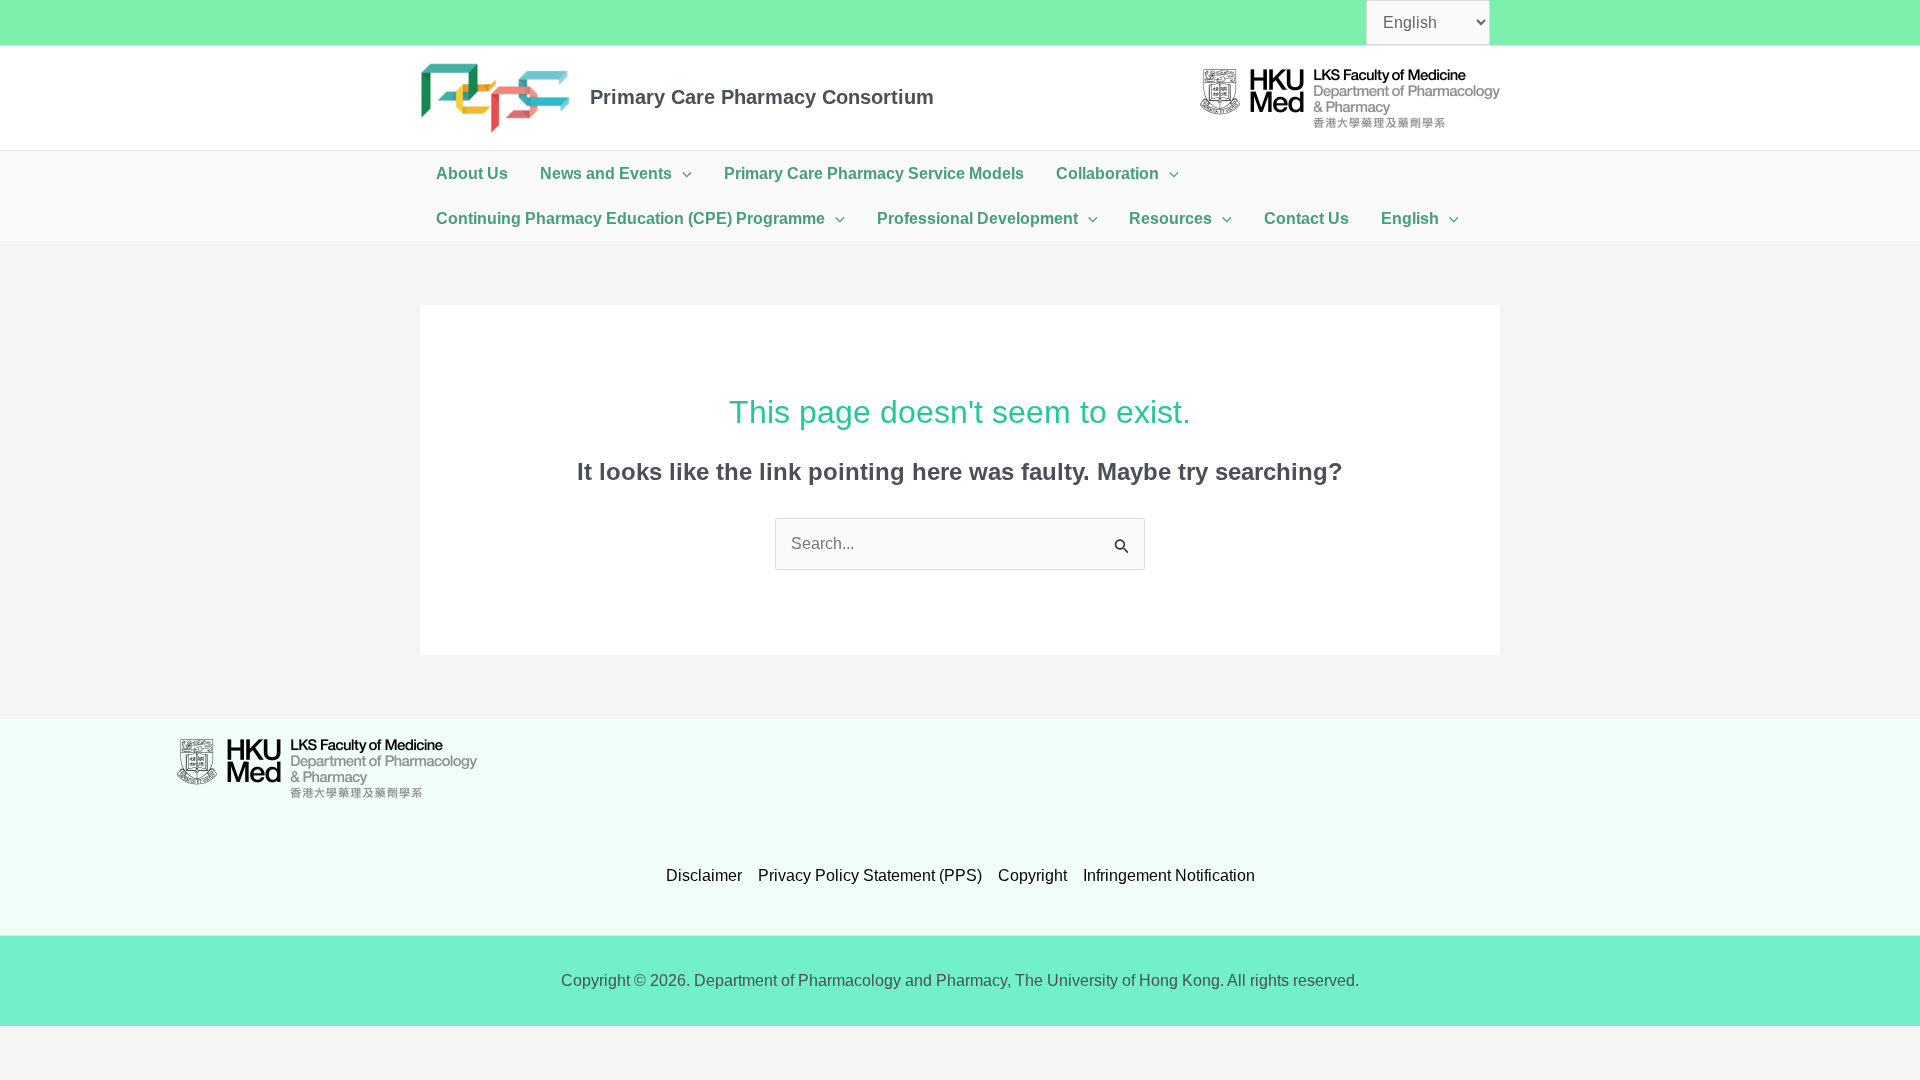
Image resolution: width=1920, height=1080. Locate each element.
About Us (472, 173)
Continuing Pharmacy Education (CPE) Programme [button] (630, 218)
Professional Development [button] (977, 218)
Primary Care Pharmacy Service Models (874, 173)
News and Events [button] (606, 173)
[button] (682, 173)
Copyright (1032, 875)
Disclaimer (704, 875)
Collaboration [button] (1107, 173)
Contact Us (1306, 218)
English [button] (1410, 218)
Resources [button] (1170, 218)
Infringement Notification (1169, 875)
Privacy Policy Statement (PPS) (870, 875)
